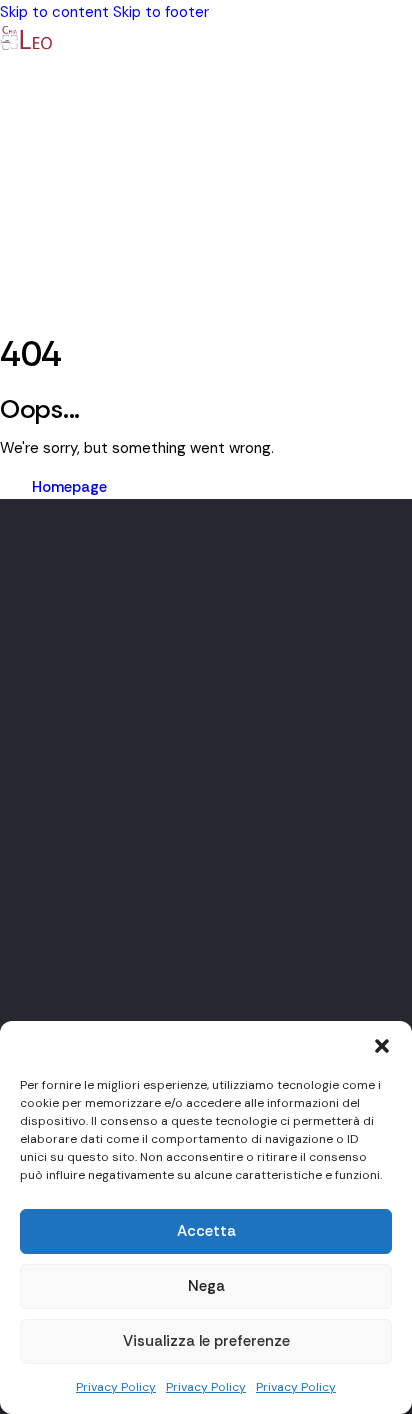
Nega (206, 1286)
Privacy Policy (116, 1387)
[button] (382, 1046)
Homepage (69, 487)
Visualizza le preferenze (206, 1341)
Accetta (206, 1231)
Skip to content (54, 12)
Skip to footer (161, 12)
